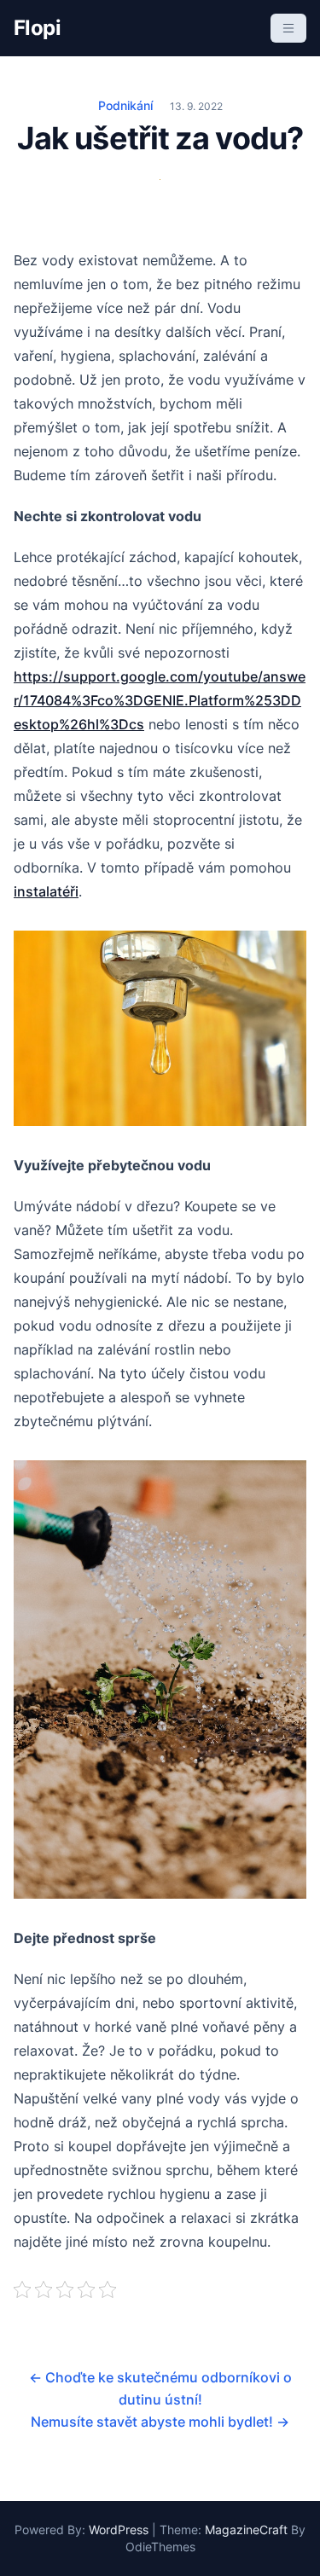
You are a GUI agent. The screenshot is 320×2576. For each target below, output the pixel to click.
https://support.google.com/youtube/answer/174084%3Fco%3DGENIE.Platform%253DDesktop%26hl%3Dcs (160, 700)
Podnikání (125, 105)
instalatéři (46, 891)
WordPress (119, 2530)
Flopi (37, 28)
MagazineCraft (246, 2530)
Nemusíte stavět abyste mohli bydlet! (160, 2422)
